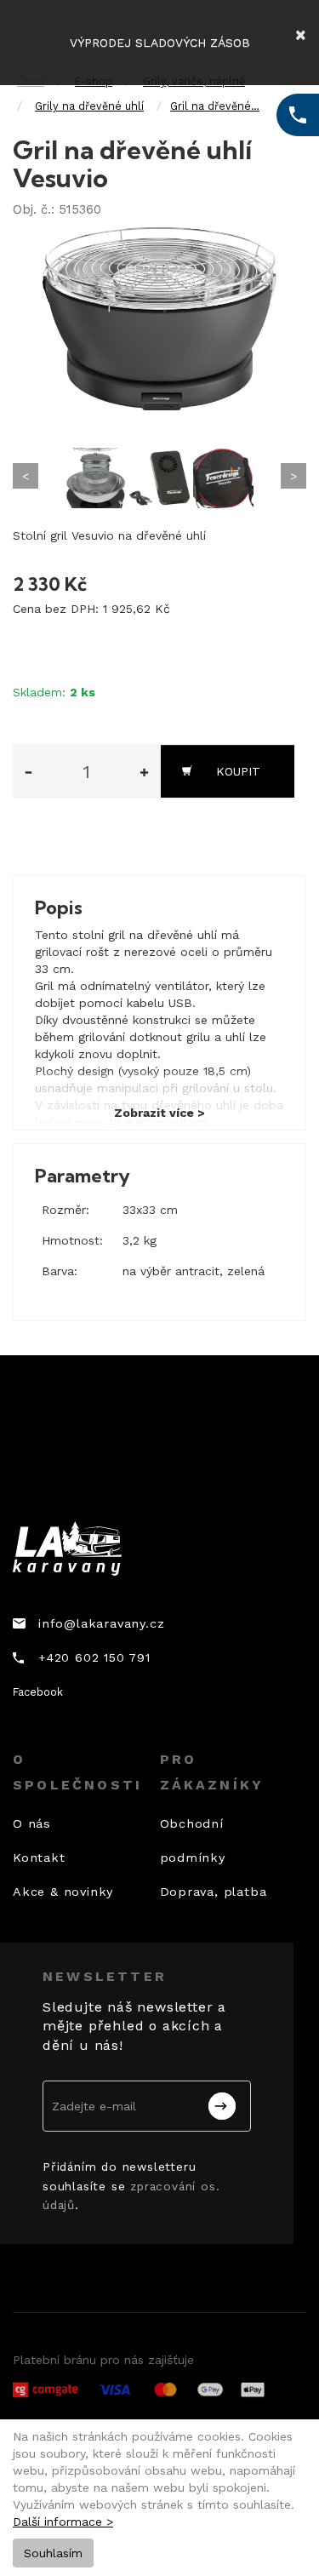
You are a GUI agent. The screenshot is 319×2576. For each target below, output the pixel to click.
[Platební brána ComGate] (139, 2390)
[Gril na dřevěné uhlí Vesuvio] (159, 319)
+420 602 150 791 (94, 1657)
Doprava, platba (214, 1892)
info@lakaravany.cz (101, 1623)
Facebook (38, 1692)
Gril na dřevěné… (215, 106)
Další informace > (63, 2522)
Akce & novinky (63, 1892)
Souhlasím (53, 2553)
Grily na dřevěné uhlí (89, 106)
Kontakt (39, 1858)
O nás (32, 1823)
